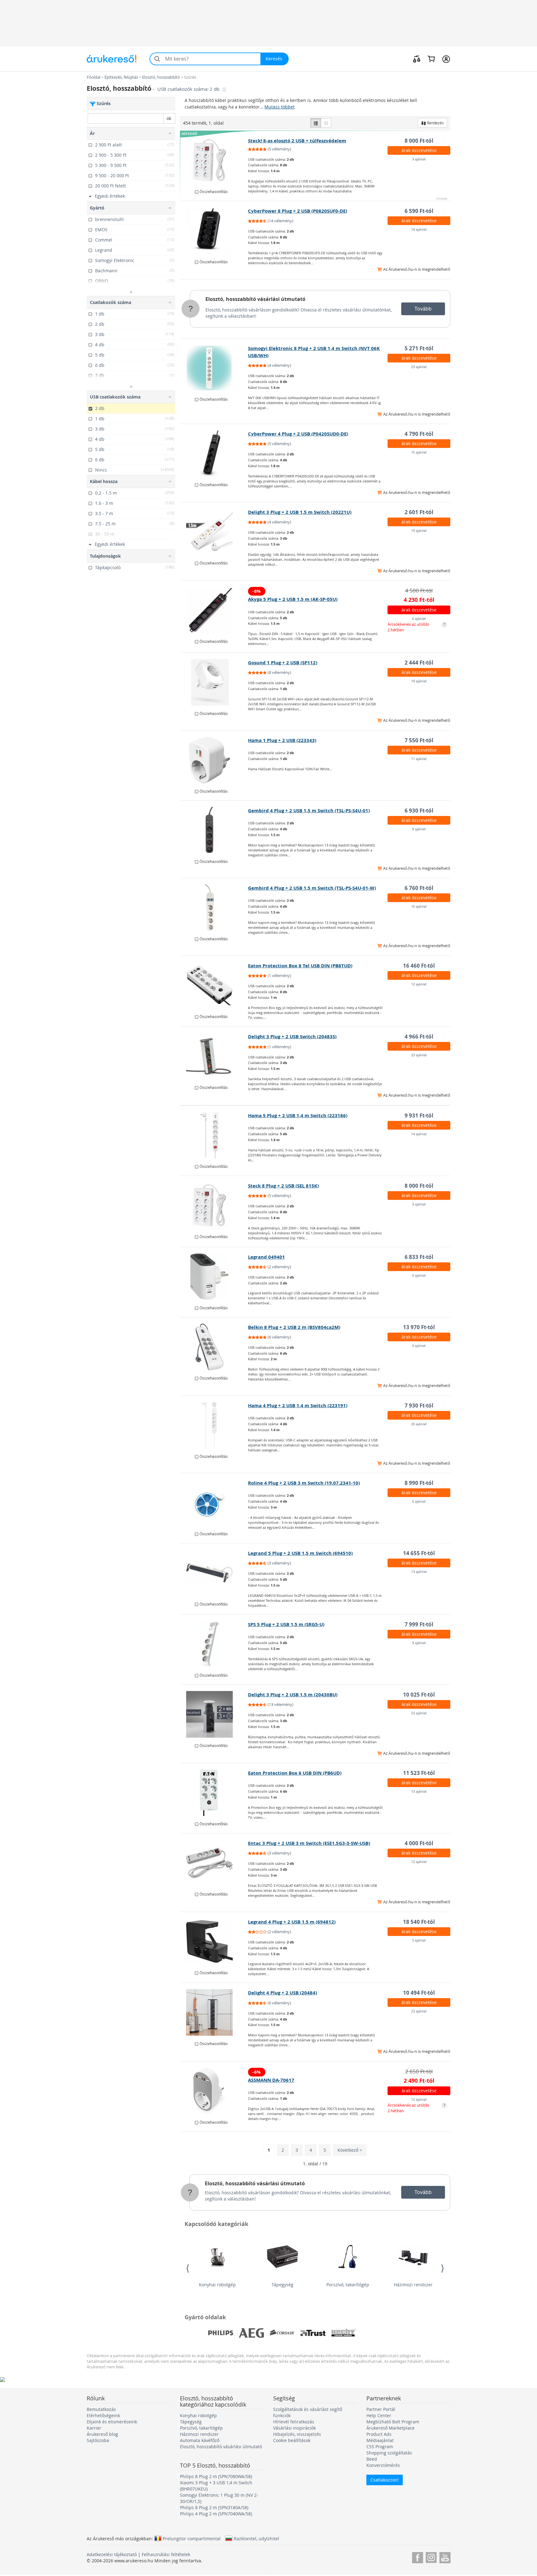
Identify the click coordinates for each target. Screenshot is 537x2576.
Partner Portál (381, 2409)
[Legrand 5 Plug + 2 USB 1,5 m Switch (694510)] (214, 1573)
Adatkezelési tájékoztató (112, 2554)
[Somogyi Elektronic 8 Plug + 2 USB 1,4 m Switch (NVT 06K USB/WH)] (214, 368)
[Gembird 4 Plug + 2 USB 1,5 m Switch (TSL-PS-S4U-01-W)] (214, 908)
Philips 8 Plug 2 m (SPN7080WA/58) (216, 2476)
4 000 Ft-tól (419, 1843)
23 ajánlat (419, 367)
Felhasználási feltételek (166, 2554)
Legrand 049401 (266, 1257)
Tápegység (282, 2285)
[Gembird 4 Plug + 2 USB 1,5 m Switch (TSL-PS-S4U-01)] (214, 830)
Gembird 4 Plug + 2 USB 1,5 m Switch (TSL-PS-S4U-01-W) (312, 888)
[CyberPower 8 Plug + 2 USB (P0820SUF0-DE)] (214, 231)
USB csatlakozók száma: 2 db (189, 89)
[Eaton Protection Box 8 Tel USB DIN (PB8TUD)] (214, 985)
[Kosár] (431, 59)
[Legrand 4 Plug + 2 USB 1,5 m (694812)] (214, 1942)
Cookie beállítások (292, 2440)
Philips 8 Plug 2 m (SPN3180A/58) (214, 2507)
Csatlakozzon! (385, 2480)
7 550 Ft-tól (419, 740)
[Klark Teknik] (374, 2333)
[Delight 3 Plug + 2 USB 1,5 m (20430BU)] (214, 1714)
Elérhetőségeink (103, 2415)
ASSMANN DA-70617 (271, 2080)
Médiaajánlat (380, 2440)
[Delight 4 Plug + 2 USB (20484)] (214, 2012)
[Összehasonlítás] (417, 59)
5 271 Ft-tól (419, 348)
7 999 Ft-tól (419, 1624)
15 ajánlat (419, 452)
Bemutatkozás (101, 2409)
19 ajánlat (419, 530)
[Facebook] (418, 2557)
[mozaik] (326, 123)
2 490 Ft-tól (419, 2081)
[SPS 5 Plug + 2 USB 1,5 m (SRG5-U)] (214, 1644)
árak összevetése (419, 150)
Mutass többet (280, 107)
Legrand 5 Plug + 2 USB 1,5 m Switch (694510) (300, 1553)
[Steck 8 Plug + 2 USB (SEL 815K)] (214, 1205)
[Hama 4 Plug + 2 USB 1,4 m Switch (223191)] (214, 1425)
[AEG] (251, 2333)
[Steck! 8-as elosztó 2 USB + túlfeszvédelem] (214, 160)
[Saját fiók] (446, 59)
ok (169, 118)
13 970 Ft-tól (419, 1327)
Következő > (350, 2150)
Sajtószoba (98, 2440)
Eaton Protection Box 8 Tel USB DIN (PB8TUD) (300, 966)
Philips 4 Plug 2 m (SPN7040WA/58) (216, 2514)
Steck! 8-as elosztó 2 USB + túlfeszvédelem (297, 141)
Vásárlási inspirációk (294, 2428)
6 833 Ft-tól (419, 1257)
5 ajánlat (419, 1940)
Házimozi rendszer (413, 2285)
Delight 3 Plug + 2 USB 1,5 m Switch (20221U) (300, 512)
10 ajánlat (419, 906)
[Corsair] (282, 2333)
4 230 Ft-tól (419, 600)
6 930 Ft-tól (419, 811)
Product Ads (379, 2434)
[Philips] (221, 2333)
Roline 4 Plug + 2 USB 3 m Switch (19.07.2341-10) (304, 1483)
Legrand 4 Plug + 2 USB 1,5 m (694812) (292, 1922)
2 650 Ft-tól (419, 2071)
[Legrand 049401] (214, 1277)
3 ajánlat (419, 159)
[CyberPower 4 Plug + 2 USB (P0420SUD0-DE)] (214, 454)
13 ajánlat (419, 1571)
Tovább (423, 309)
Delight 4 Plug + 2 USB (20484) (282, 1993)
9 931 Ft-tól (419, 1115)
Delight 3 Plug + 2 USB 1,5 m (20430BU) (293, 1695)
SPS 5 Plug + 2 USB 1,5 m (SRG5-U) (286, 1624)
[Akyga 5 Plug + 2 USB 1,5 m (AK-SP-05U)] (214, 610)
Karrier (94, 2428)
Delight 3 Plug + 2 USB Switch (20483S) (292, 1037)
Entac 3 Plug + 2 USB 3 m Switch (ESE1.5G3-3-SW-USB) (309, 1843)
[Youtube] (445, 2557)
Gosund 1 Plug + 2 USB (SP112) (283, 663)
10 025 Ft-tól (419, 1695)
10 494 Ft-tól (419, 1993)
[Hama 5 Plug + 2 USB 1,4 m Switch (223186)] (214, 1135)
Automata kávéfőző (200, 2440)
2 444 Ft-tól (419, 663)
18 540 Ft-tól (419, 1922)
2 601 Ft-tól (419, 512)
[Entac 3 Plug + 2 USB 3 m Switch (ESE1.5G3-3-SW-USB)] (214, 1863)
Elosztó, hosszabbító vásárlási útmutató (255, 299)
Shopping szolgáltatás (389, 2453)
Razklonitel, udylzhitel (256, 2538)
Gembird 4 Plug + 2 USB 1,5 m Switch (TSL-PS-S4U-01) (309, 811)
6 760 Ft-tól (419, 888)
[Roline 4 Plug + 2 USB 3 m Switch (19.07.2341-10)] (214, 1503)
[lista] (316, 123)
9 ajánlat (419, 829)
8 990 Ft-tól (419, 1483)
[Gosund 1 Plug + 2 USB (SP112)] (214, 682)
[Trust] (313, 2333)
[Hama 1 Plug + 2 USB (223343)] (214, 760)
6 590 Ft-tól (419, 211)
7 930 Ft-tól (419, 1406)
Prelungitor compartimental (192, 2538)
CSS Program (380, 2447)
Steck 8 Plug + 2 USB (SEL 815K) (283, 1186)
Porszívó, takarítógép (348, 2285)
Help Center (379, 2415)
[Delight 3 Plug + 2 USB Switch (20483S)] (214, 1056)
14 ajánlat (419, 229)
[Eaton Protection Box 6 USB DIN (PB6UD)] (214, 1793)
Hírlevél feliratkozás (294, 2422)
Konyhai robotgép (217, 2285)
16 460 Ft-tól (419, 966)
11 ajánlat (419, 759)
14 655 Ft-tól (419, 1553)
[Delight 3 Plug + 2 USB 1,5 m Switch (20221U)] (214, 532)
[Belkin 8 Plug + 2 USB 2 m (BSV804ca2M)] (214, 1347)
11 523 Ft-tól (419, 1773)
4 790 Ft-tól (419, 434)
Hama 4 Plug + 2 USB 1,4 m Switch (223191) (298, 1406)
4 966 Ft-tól (419, 1037)
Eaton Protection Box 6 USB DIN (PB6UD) (295, 1773)
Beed (372, 2459)
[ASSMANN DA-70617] (214, 2091)
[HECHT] (344, 2333)
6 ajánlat (419, 618)
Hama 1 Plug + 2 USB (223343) (282, 740)
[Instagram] (431, 2557)
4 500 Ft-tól (419, 590)
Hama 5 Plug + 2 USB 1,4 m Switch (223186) (298, 1115)
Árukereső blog (102, 2434)
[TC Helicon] (405, 2333)
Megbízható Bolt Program (393, 2422)
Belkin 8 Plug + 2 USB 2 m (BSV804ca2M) (294, 1327)
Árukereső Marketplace (390, 2428)
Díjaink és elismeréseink (112, 2422)
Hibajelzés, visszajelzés (297, 2434)
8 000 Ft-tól (419, 141)
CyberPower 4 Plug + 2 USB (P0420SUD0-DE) (298, 434)
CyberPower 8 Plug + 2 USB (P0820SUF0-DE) (298, 211)
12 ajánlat (419, 984)
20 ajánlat (419, 1424)
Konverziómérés (383, 2465)
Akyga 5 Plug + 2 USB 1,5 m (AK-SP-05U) (293, 599)
